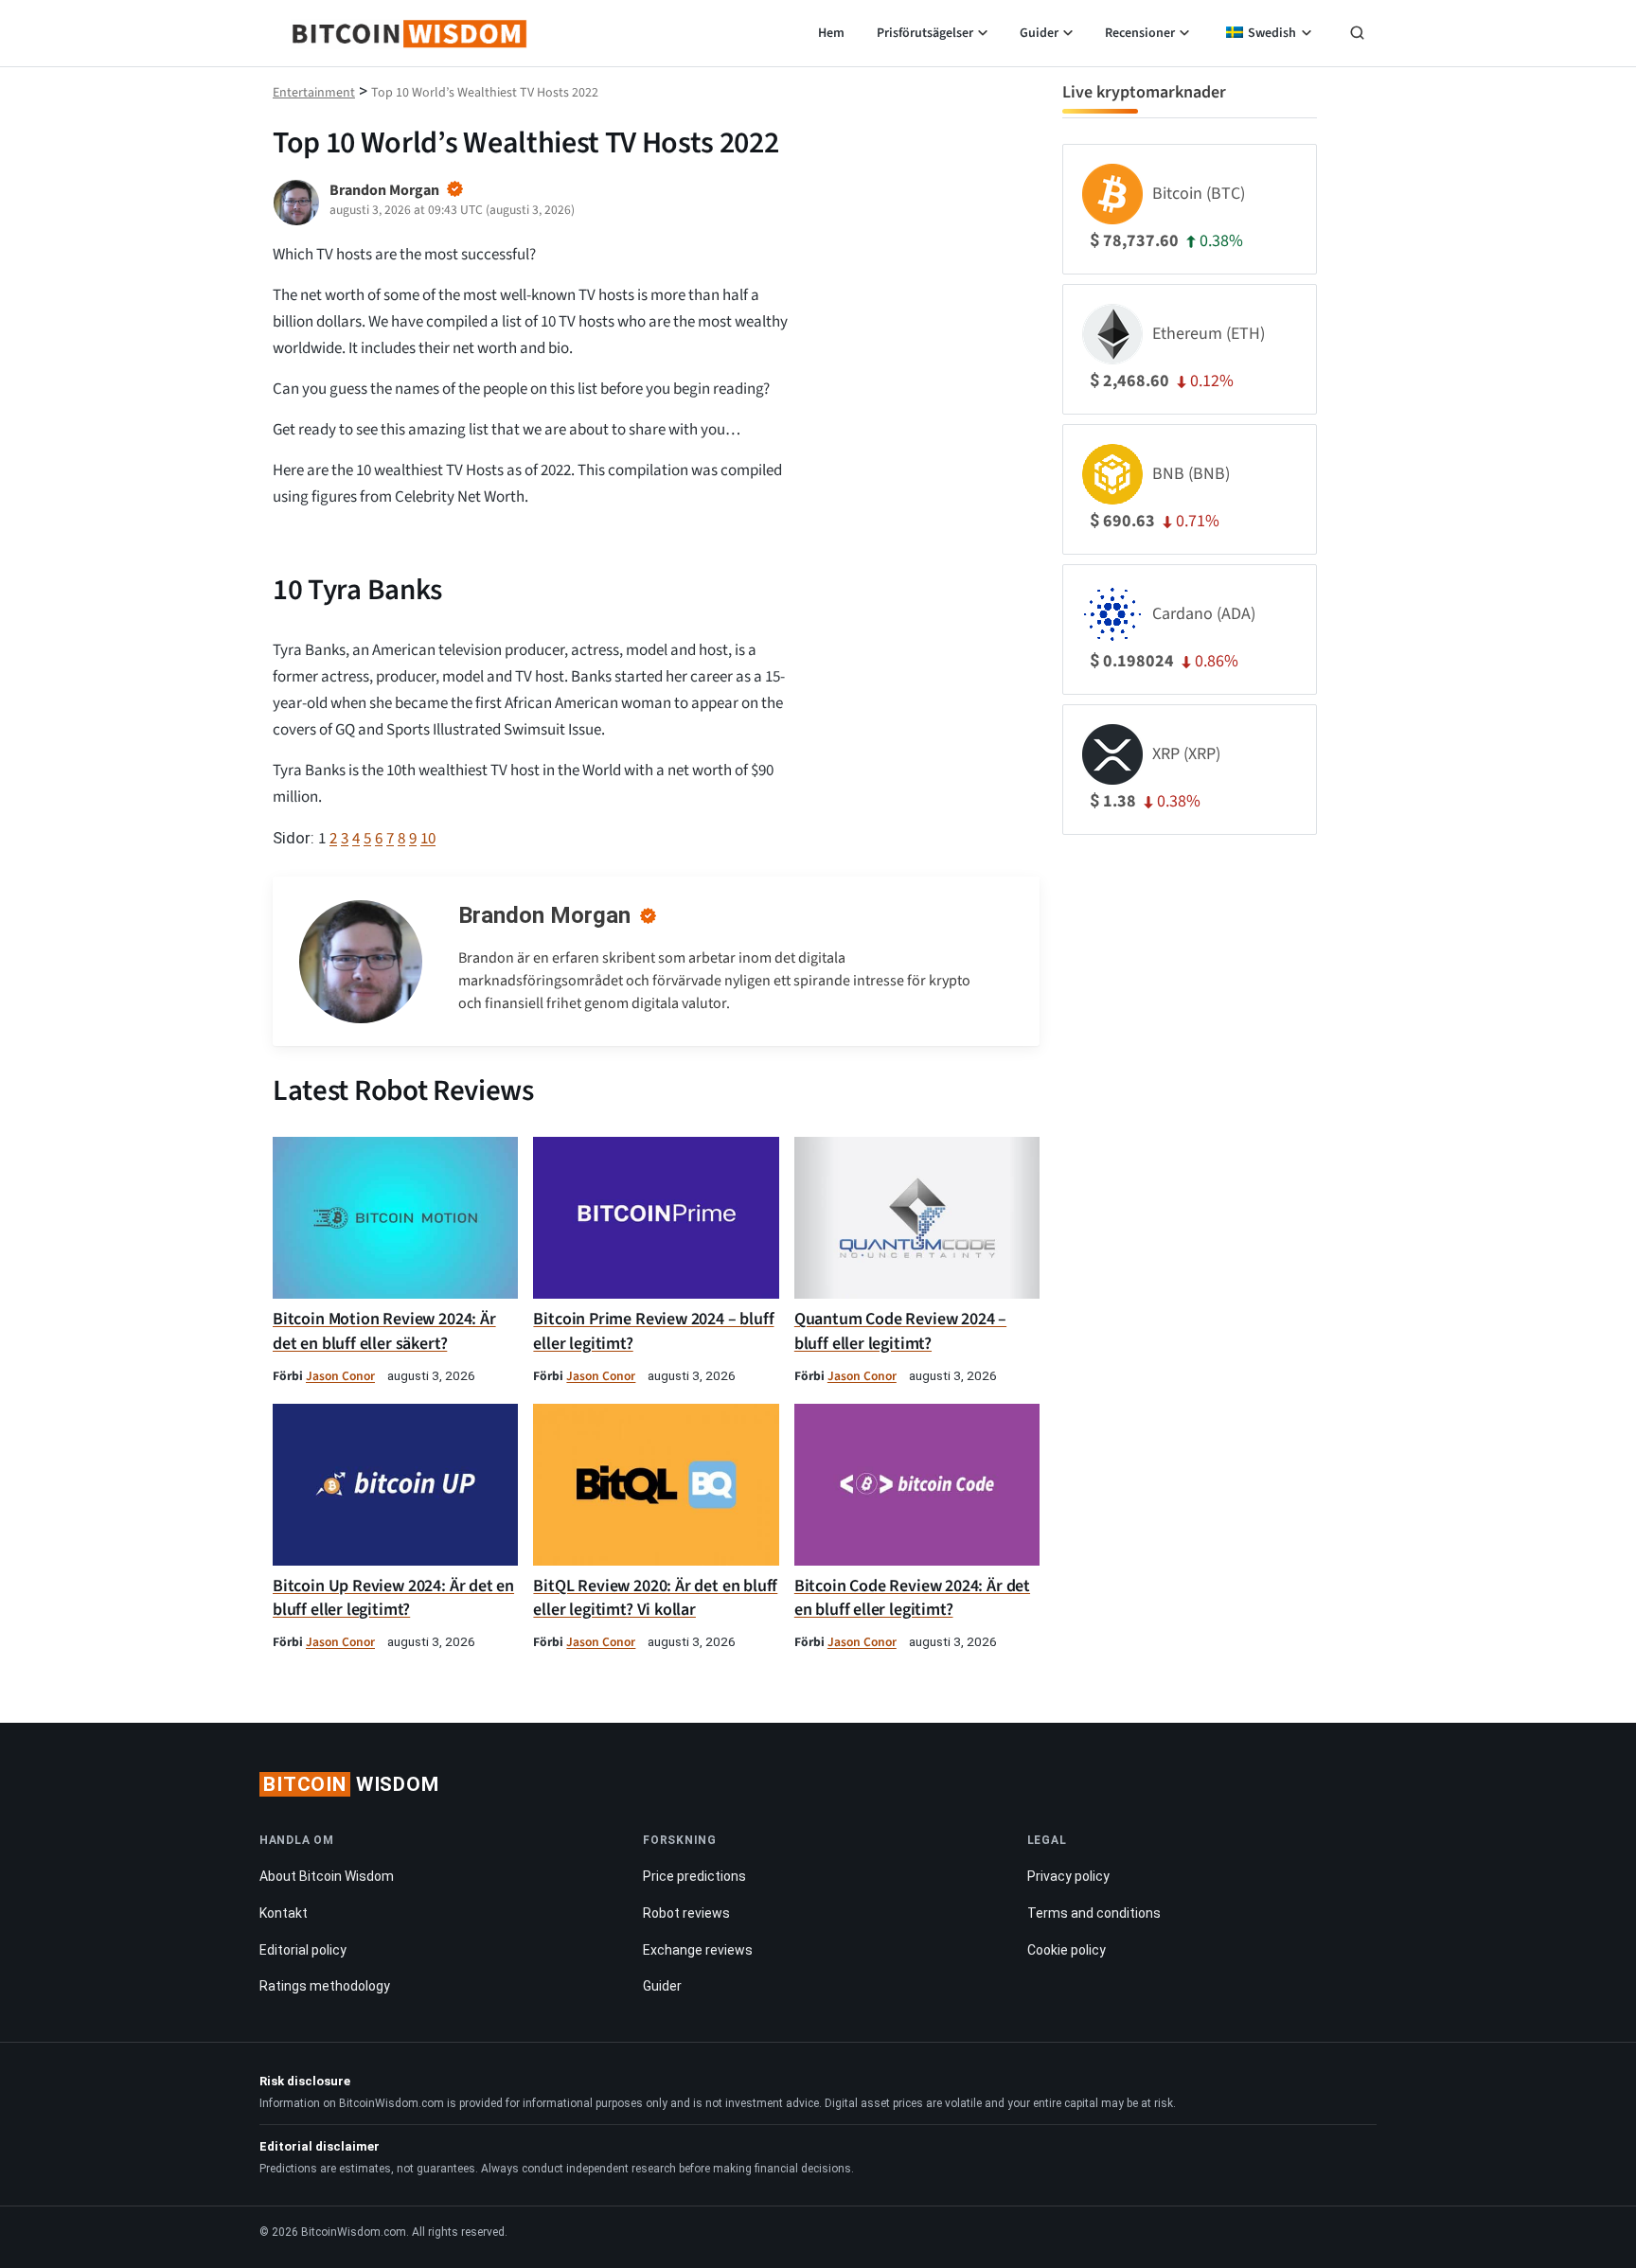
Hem (831, 33)
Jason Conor (340, 1376)
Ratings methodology (325, 1986)
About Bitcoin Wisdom (327, 1876)
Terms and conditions (1094, 1913)
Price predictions (694, 1876)
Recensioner (1140, 33)
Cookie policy (1067, 1950)
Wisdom (351, 1784)
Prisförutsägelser (925, 33)
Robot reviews (686, 1913)
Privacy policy (1068, 1876)
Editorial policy (303, 1950)
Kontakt (284, 1913)
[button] (1357, 35)
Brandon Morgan (544, 915)
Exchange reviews (698, 1950)
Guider (1039, 33)
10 (428, 839)
